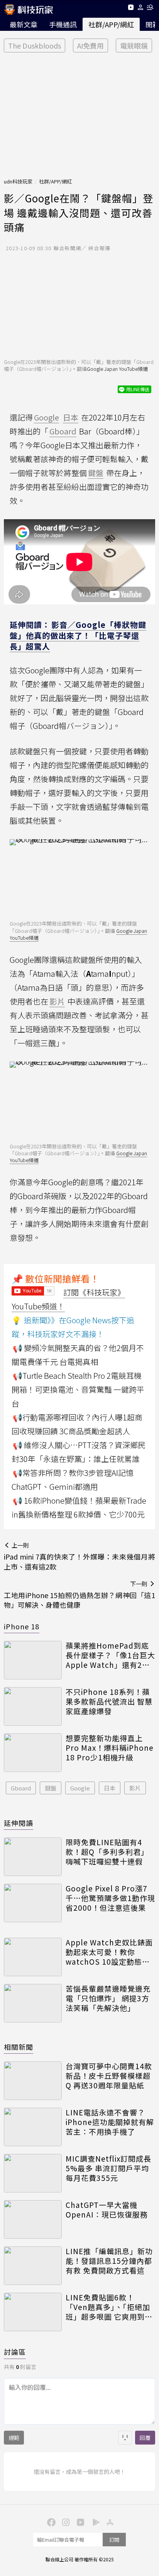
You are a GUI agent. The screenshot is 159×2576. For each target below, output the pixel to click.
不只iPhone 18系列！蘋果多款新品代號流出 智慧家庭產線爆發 (109, 1701)
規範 (14, 2438)
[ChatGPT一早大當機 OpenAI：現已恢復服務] (33, 2219)
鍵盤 (51, 1788)
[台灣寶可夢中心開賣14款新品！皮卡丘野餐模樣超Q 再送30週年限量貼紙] (33, 2081)
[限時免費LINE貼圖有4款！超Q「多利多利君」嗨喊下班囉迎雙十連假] (33, 1857)
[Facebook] (50, 2522)
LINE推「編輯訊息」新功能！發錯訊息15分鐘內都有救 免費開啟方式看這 (109, 2261)
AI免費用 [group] (90, 45)
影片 (135, 1788)
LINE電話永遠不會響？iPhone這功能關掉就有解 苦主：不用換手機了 (110, 2122)
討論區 (15, 2352)
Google (80, 1788)
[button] (141, 9)
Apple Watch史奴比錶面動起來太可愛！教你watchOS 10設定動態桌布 (109, 1952)
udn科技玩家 (18, 181)
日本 (110, 1788)
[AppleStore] (109, 2522)
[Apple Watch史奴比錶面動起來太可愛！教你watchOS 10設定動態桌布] (33, 1957)
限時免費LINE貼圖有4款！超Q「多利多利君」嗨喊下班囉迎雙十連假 (107, 1852)
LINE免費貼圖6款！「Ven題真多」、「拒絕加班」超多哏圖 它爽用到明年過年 (109, 2307)
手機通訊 (63, 24)
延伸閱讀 (19, 1823)
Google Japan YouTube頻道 (117, 369)
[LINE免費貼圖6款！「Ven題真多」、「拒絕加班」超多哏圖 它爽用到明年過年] (33, 2312)
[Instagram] (65, 2522)
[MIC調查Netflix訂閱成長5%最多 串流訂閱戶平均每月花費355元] (33, 2173)
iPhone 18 (22, 1626)
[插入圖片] (125, 2438)
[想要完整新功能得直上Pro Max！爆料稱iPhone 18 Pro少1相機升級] (33, 1753)
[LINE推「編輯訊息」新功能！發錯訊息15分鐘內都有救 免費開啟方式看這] (33, 2266)
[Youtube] (131, 9)
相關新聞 (19, 2047)
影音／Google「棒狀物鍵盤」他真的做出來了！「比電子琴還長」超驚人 (78, 635)
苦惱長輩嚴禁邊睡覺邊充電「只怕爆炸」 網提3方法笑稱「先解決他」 (108, 1998)
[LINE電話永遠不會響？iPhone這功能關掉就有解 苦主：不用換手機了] (33, 2127)
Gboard (21, 1788)
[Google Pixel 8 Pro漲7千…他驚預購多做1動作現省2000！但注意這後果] (33, 1903)
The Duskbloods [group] (35, 45)
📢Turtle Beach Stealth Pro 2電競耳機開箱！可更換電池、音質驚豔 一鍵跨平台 (78, 1389)
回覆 (145, 2438)
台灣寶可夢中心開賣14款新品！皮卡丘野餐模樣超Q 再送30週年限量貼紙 (109, 2076)
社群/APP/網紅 (111, 24)
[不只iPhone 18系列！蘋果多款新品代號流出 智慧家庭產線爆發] (33, 1706)
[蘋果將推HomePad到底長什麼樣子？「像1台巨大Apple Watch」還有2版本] (33, 1660)
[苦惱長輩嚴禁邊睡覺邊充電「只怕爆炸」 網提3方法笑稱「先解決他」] (33, 2003)
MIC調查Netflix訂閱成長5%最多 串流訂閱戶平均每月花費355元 (108, 2168)
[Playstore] (94, 2522)
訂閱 (114, 2540)
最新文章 (24, 24)
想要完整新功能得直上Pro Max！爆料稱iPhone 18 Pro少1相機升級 (110, 1748)
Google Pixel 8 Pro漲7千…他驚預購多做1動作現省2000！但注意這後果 (110, 1898)
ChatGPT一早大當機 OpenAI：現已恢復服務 (107, 2210)
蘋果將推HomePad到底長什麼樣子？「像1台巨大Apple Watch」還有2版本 (110, 1655)
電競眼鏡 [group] (134, 45)
